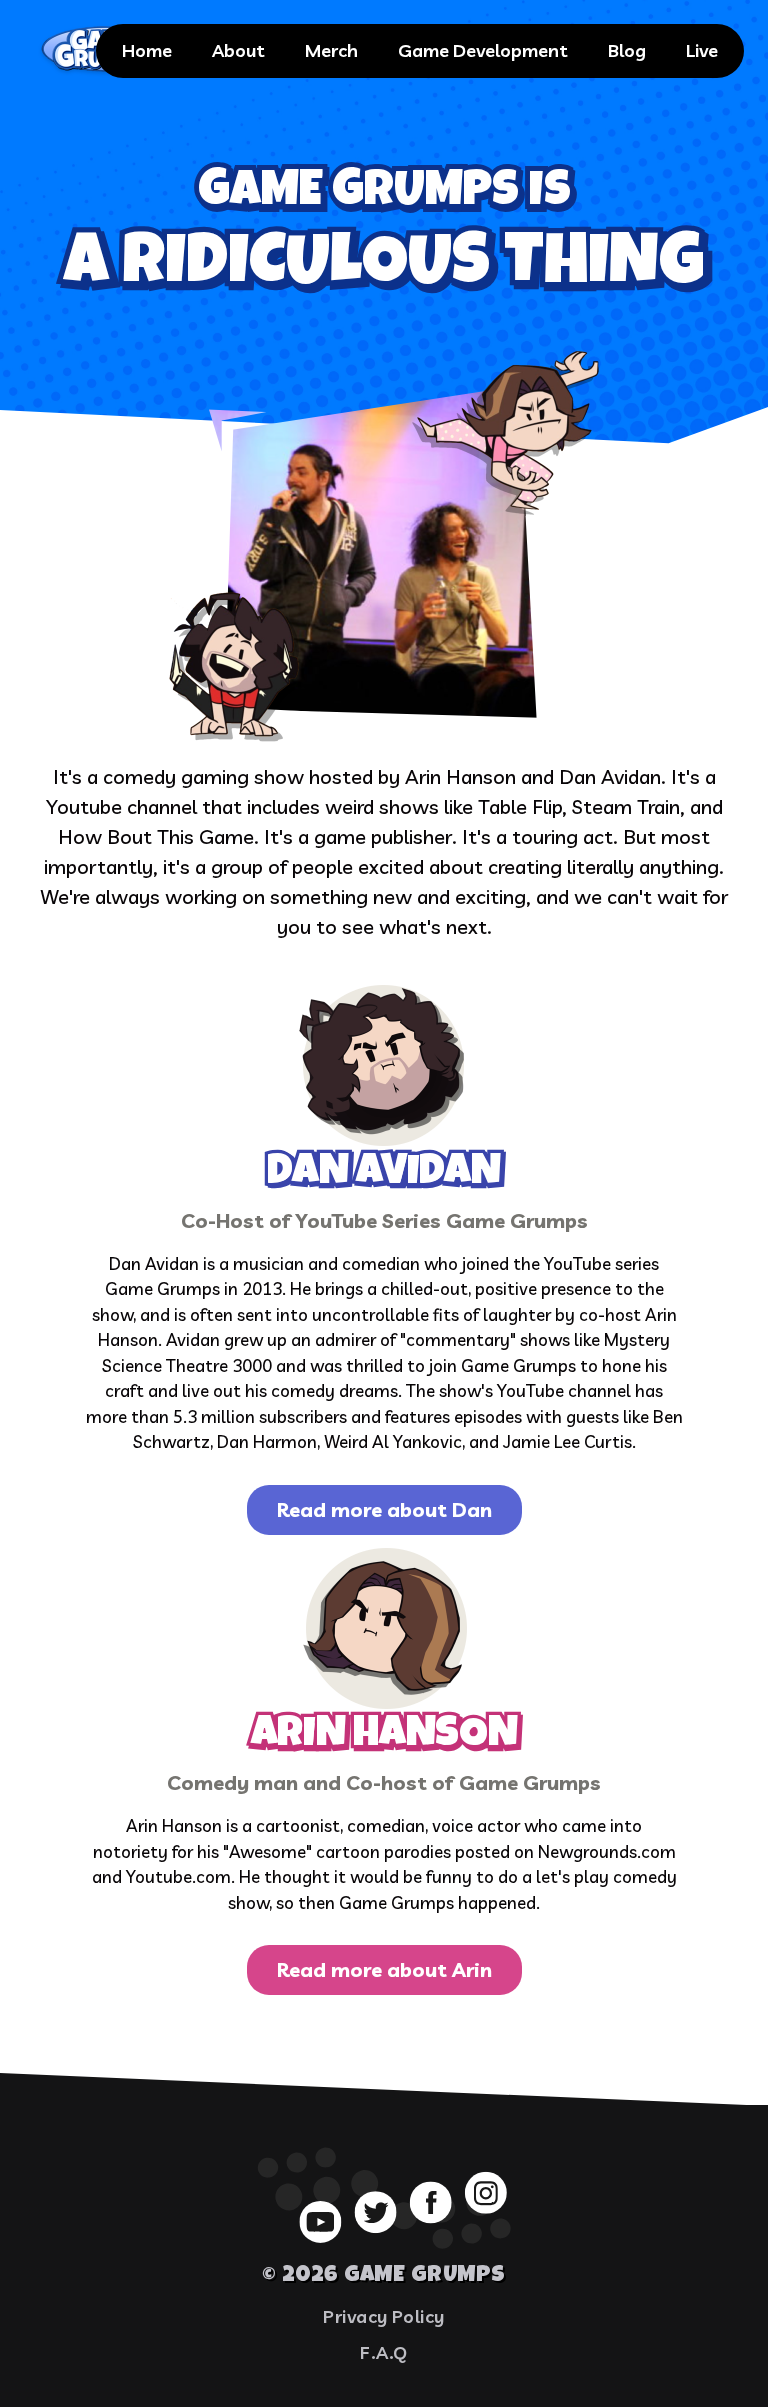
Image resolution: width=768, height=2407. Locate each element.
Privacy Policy (384, 2316)
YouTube (320, 2221)
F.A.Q (383, 2352)
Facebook (431, 2202)
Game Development (483, 50)
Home (147, 50)
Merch (331, 50)
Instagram (486, 2192)
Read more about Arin (384, 1969)
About (238, 50)
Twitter (376, 2212)
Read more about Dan (384, 1509)
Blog (627, 50)
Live (702, 50)
